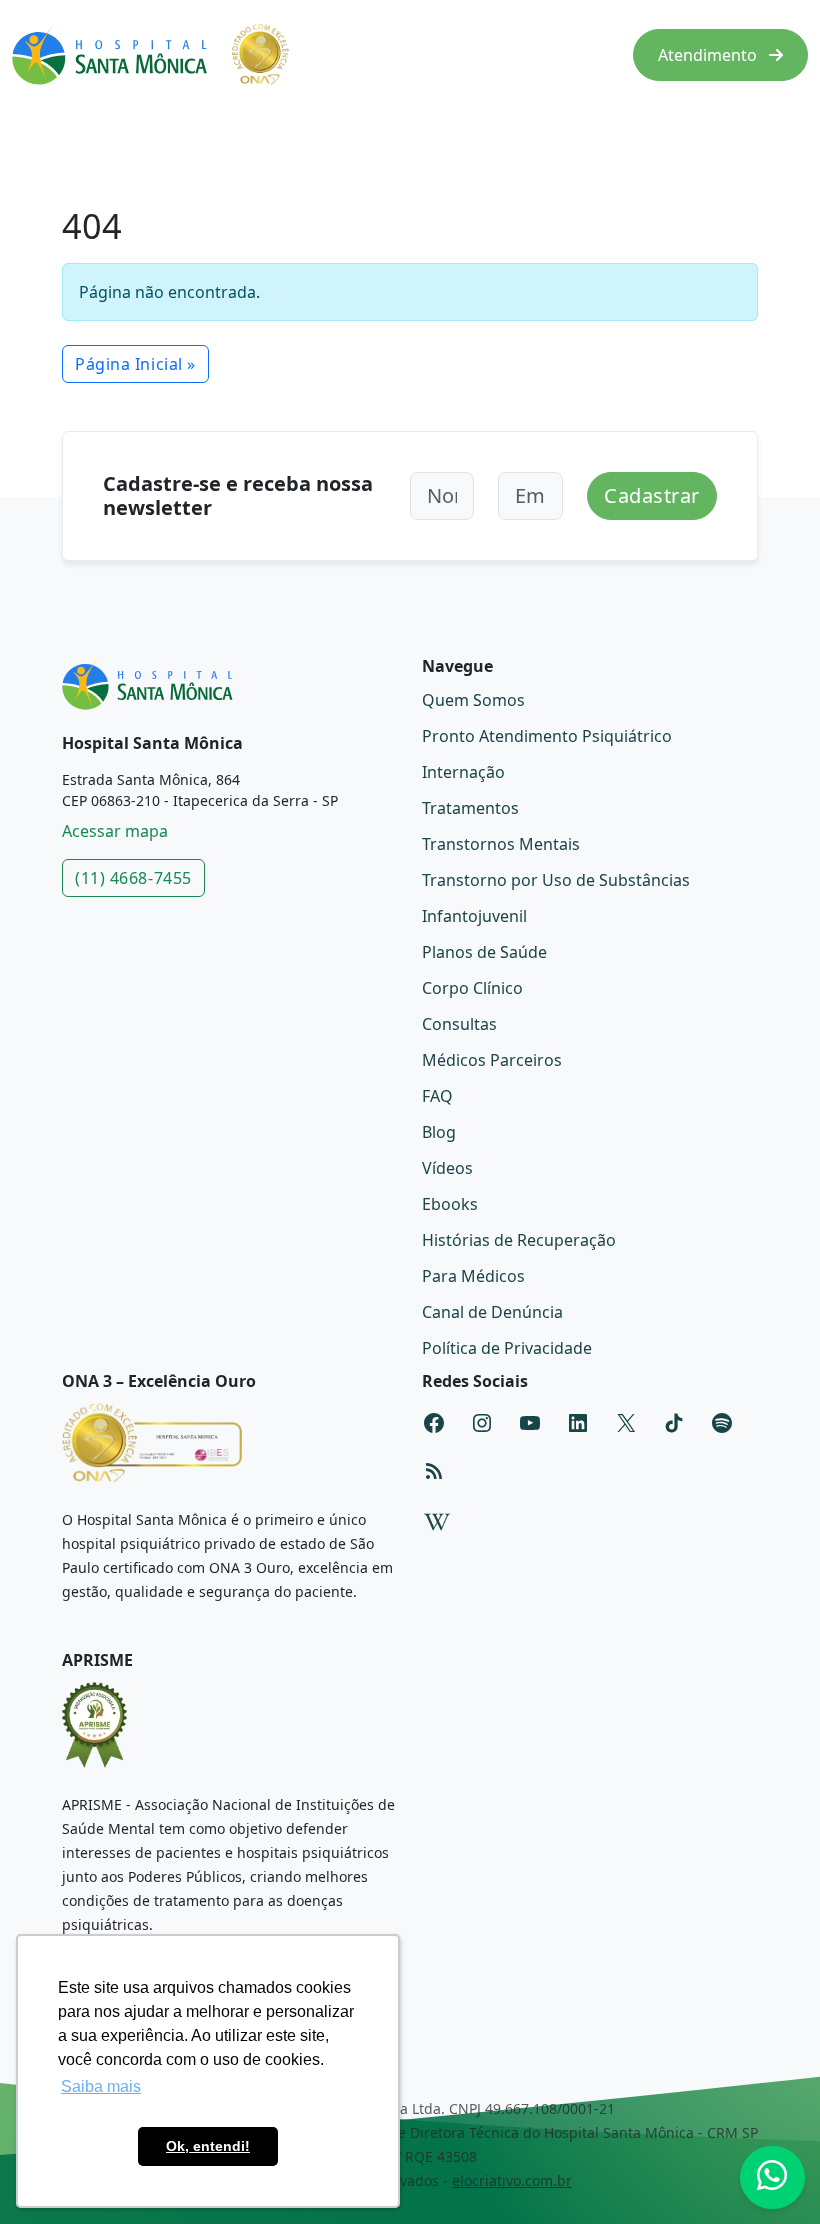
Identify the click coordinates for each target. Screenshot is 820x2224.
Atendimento (709, 55)
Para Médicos (473, 1276)
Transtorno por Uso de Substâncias (556, 880)
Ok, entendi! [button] (208, 2146)
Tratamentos (470, 808)
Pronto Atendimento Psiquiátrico (547, 736)
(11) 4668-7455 (133, 878)
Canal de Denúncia (492, 1312)
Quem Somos (473, 700)
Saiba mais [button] (101, 2086)
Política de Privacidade (507, 1348)
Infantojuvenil (474, 916)
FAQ (437, 1096)
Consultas (459, 1024)
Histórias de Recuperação (519, 1240)
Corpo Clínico (472, 988)
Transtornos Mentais (501, 844)
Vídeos (447, 1168)
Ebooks (450, 1204)
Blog (439, 1132)
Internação (463, 772)
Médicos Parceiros (492, 1060)
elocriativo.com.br (512, 2180)
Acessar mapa (115, 831)
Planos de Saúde (484, 952)
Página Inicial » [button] (135, 364)
